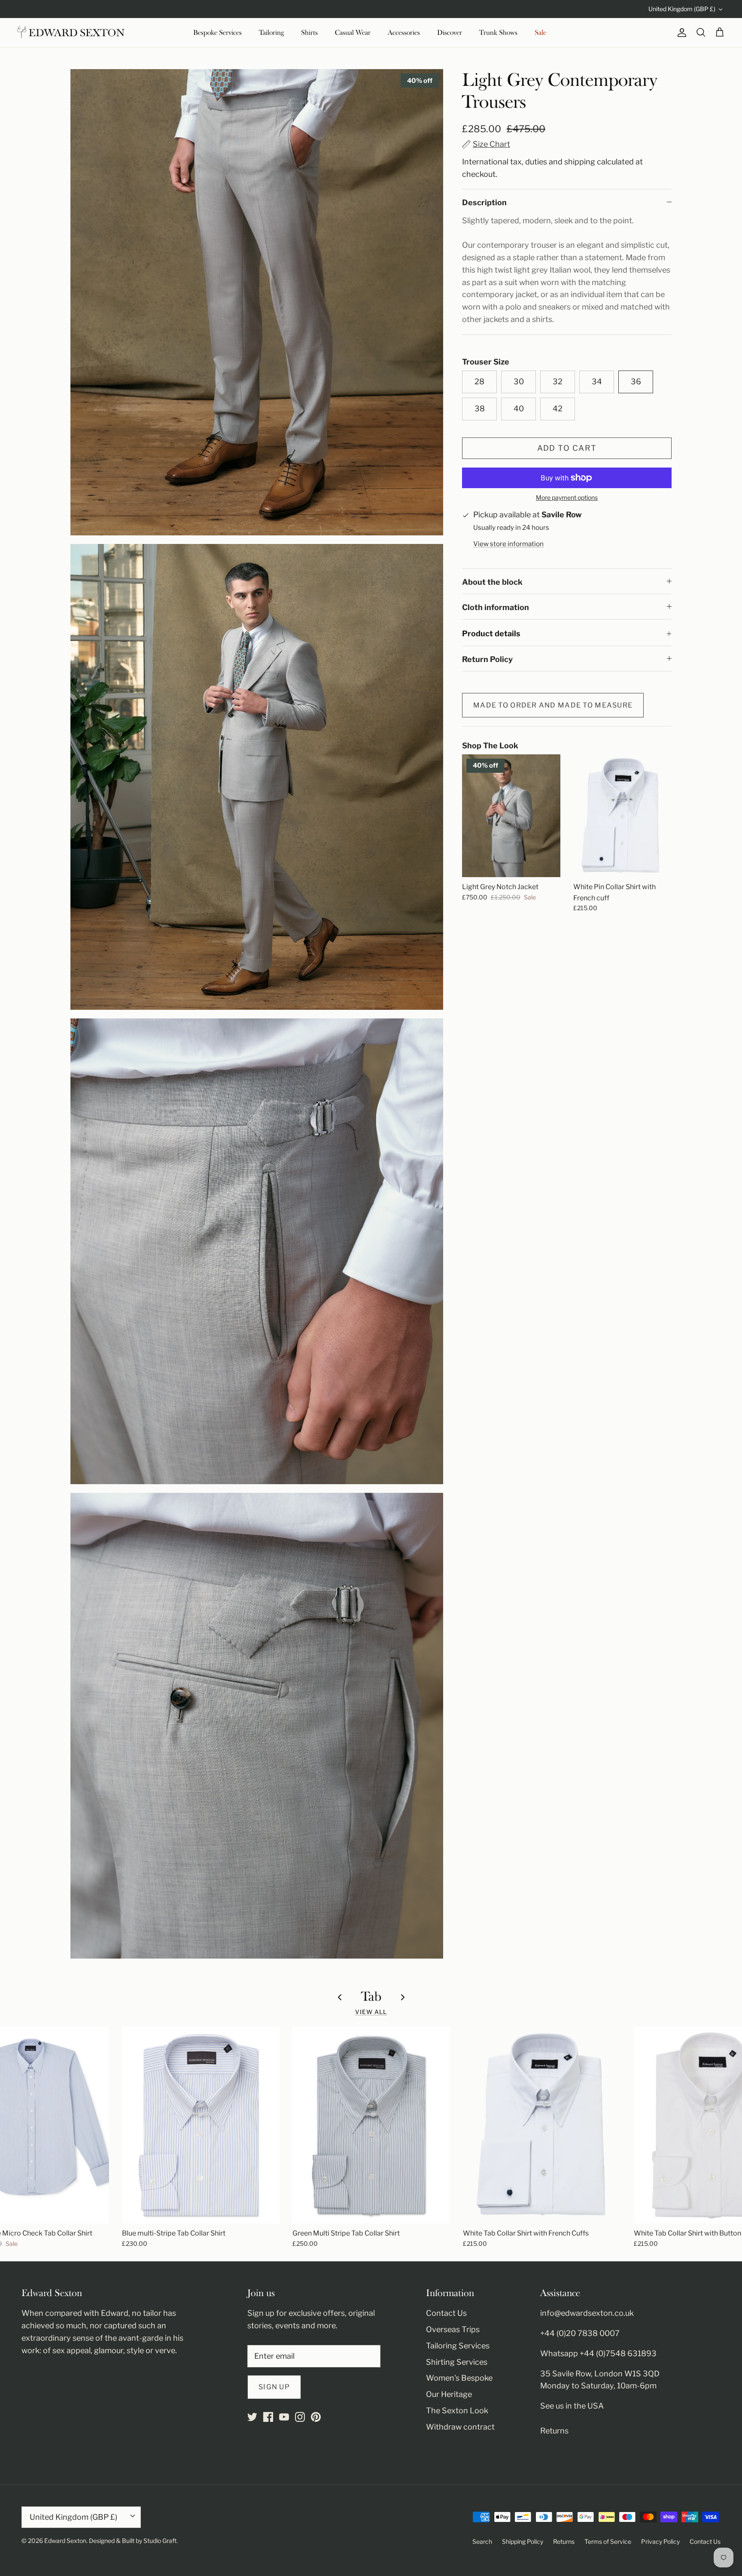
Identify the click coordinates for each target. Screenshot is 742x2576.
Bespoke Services (217, 33)
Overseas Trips (453, 2329)
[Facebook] (268, 2417)
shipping (580, 162)
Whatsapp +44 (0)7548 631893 (598, 2353)
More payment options (567, 498)
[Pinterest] (316, 2417)
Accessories (404, 33)
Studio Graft (160, 2541)
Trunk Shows (498, 33)
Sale (540, 33)
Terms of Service (608, 2541)
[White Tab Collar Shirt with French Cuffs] (542, 2125)
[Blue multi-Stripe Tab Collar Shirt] (201, 2125)
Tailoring (271, 33)
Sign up (274, 2387)
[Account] (680, 33)
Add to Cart (567, 448)
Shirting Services (457, 2362)
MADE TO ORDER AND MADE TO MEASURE (553, 705)
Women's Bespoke (459, 2378)
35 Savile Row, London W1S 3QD (600, 2374)
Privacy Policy (660, 2541)
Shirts (309, 33)
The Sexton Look (457, 2410)
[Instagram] (300, 2417)
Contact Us (446, 2313)
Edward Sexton (65, 2541)
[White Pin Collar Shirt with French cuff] (622, 816)
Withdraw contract (460, 2427)
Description (484, 202)
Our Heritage (449, 2394)
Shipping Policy (523, 2541)
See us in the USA (572, 2406)
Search (482, 2541)
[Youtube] (284, 2417)
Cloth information (496, 607)
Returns (554, 2431)
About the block (492, 582)
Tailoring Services (458, 2346)
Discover (450, 33)
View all (371, 2012)
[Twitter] (252, 2417)
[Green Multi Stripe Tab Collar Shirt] (371, 2125)
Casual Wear (353, 33)
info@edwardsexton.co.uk (587, 2313)
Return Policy (487, 659)
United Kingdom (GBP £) (682, 9)
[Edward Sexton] (71, 33)
